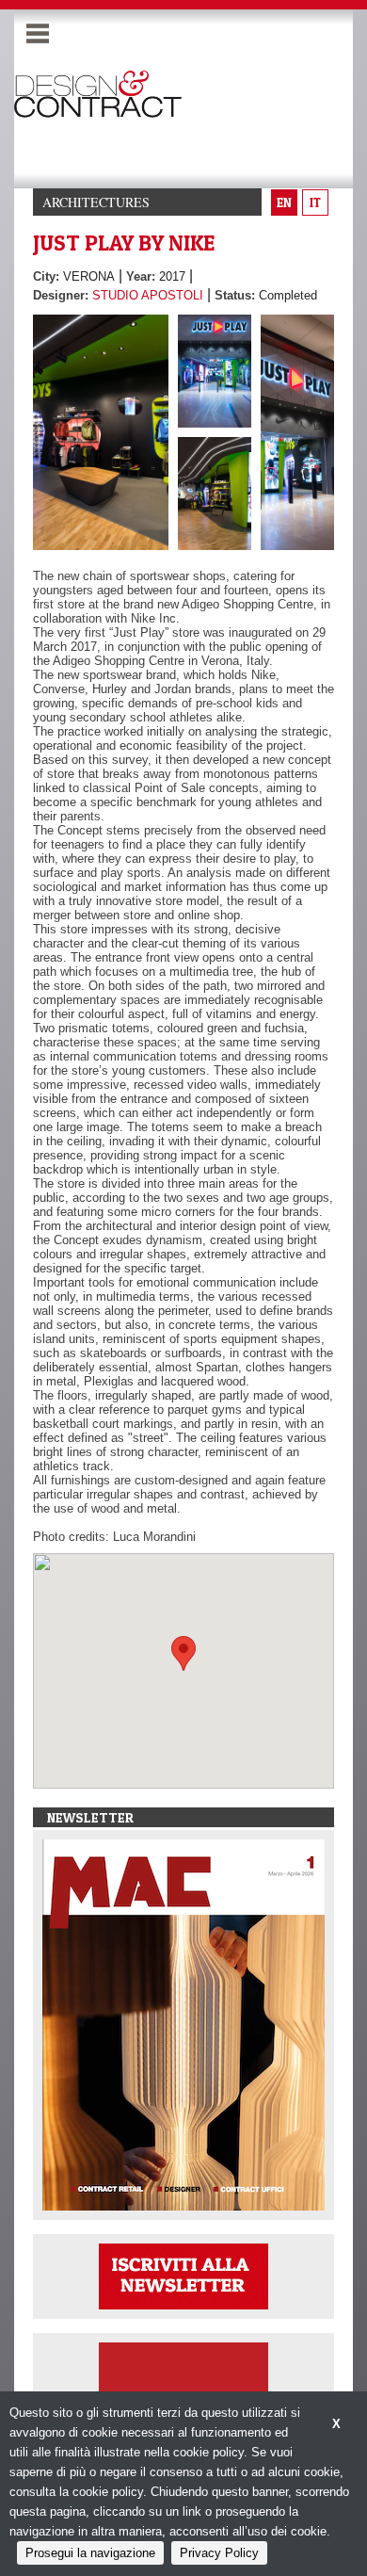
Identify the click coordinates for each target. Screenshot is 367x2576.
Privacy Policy (219, 2553)
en (284, 203)
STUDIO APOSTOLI (148, 295)
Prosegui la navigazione (90, 2553)
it (315, 203)
